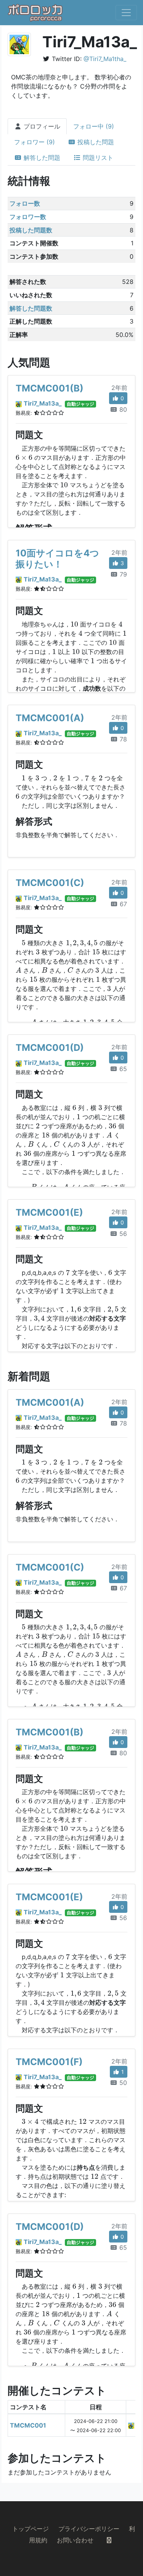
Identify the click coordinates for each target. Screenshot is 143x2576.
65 (122, 1069)
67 (122, 904)
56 (122, 1234)
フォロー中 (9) (94, 126)
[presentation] (24, 458)
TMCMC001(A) (50, 718)
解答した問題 (41, 158)
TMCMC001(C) (50, 883)
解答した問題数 (31, 308)
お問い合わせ (75, 2540)
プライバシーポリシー (89, 2529)
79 (122, 574)
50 (122, 2083)
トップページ (31, 2529)
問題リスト (97, 158)
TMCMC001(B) (50, 388)
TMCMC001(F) (49, 2062)
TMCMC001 (28, 2425)
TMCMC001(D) (50, 1048)
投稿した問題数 (31, 230)
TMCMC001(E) (49, 1212)
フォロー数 (25, 203)
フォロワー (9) (35, 142)
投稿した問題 (95, 142)
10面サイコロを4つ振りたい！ (57, 559)
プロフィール (41, 126)
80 (122, 409)
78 (122, 739)
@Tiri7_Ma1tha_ (105, 59)
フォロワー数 (28, 217)
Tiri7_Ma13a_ (43, 403)
